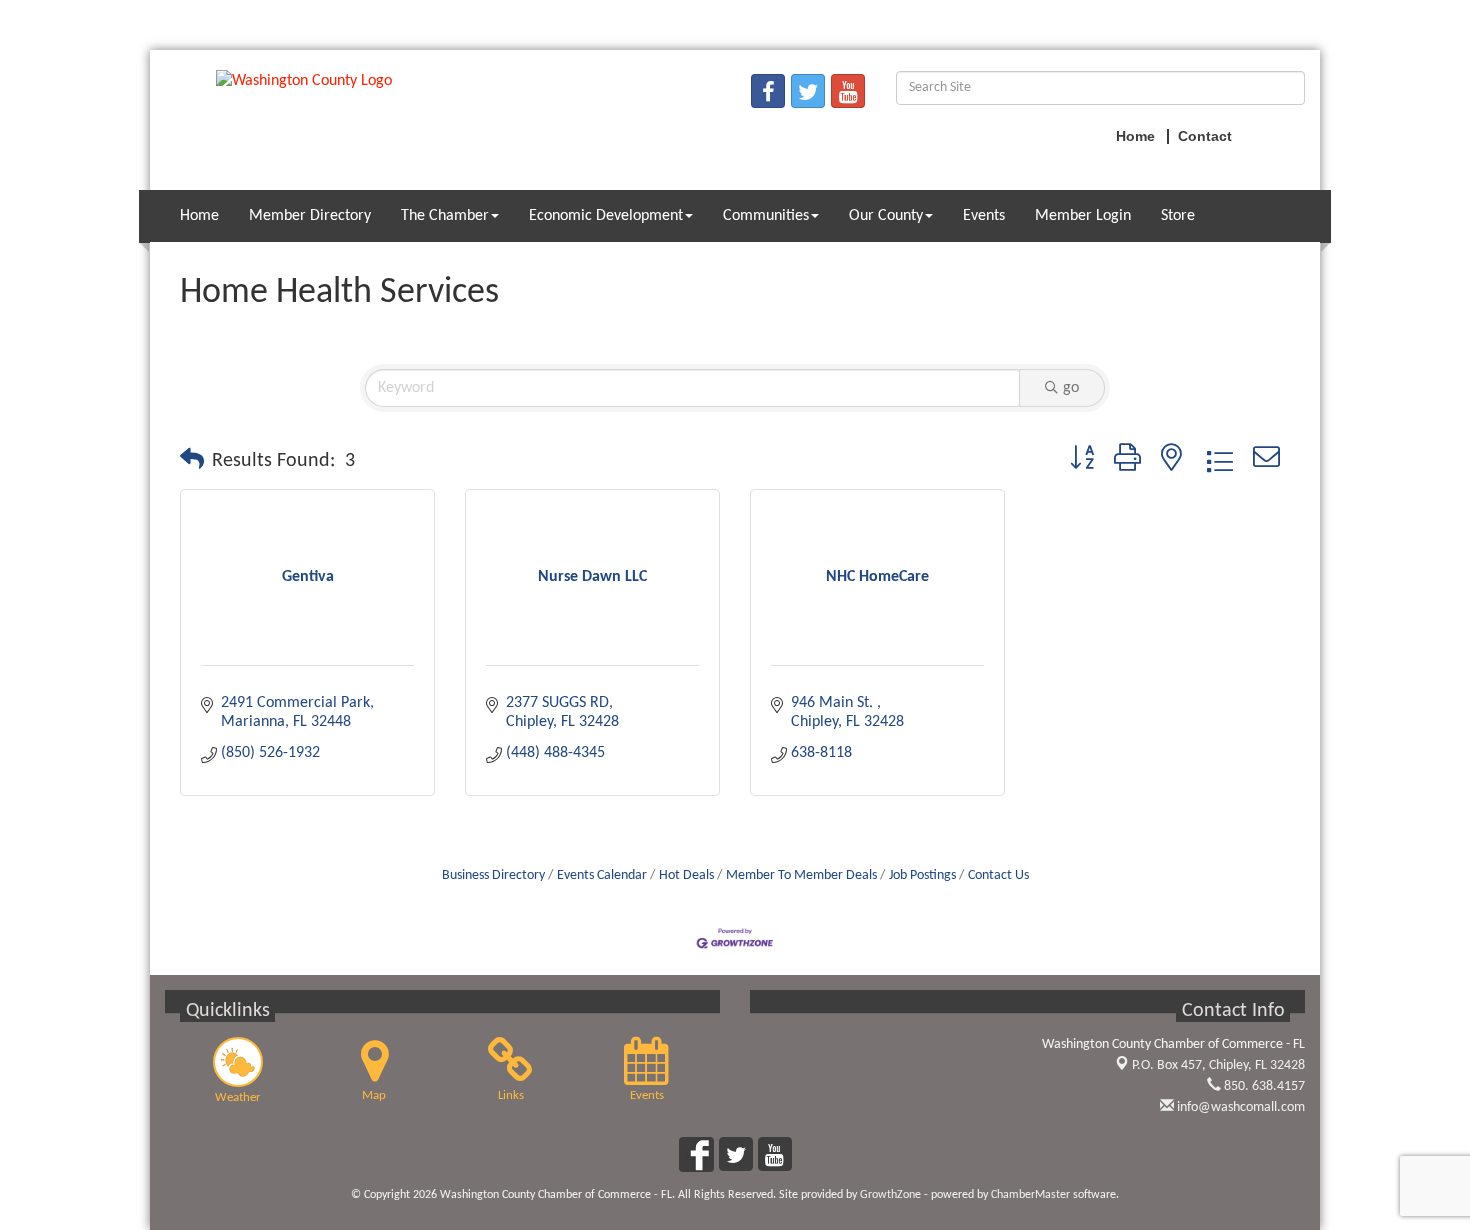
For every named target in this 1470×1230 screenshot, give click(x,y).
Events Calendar (602, 875)
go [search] (1071, 388)
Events (984, 216)
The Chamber (445, 216)
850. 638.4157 (1263, 1086)
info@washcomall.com (1239, 1107)
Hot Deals (686, 875)
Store (1178, 216)
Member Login (1083, 216)
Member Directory (310, 216)
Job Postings (922, 875)
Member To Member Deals (801, 875)
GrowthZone (890, 1195)
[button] (192, 461)
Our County (886, 216)
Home (199, 216)
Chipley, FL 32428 (1218, 1065)
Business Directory (493, 875)
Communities (766, 216)
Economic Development (606, 216)
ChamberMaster (1030, 1195)
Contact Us (998, 875)
